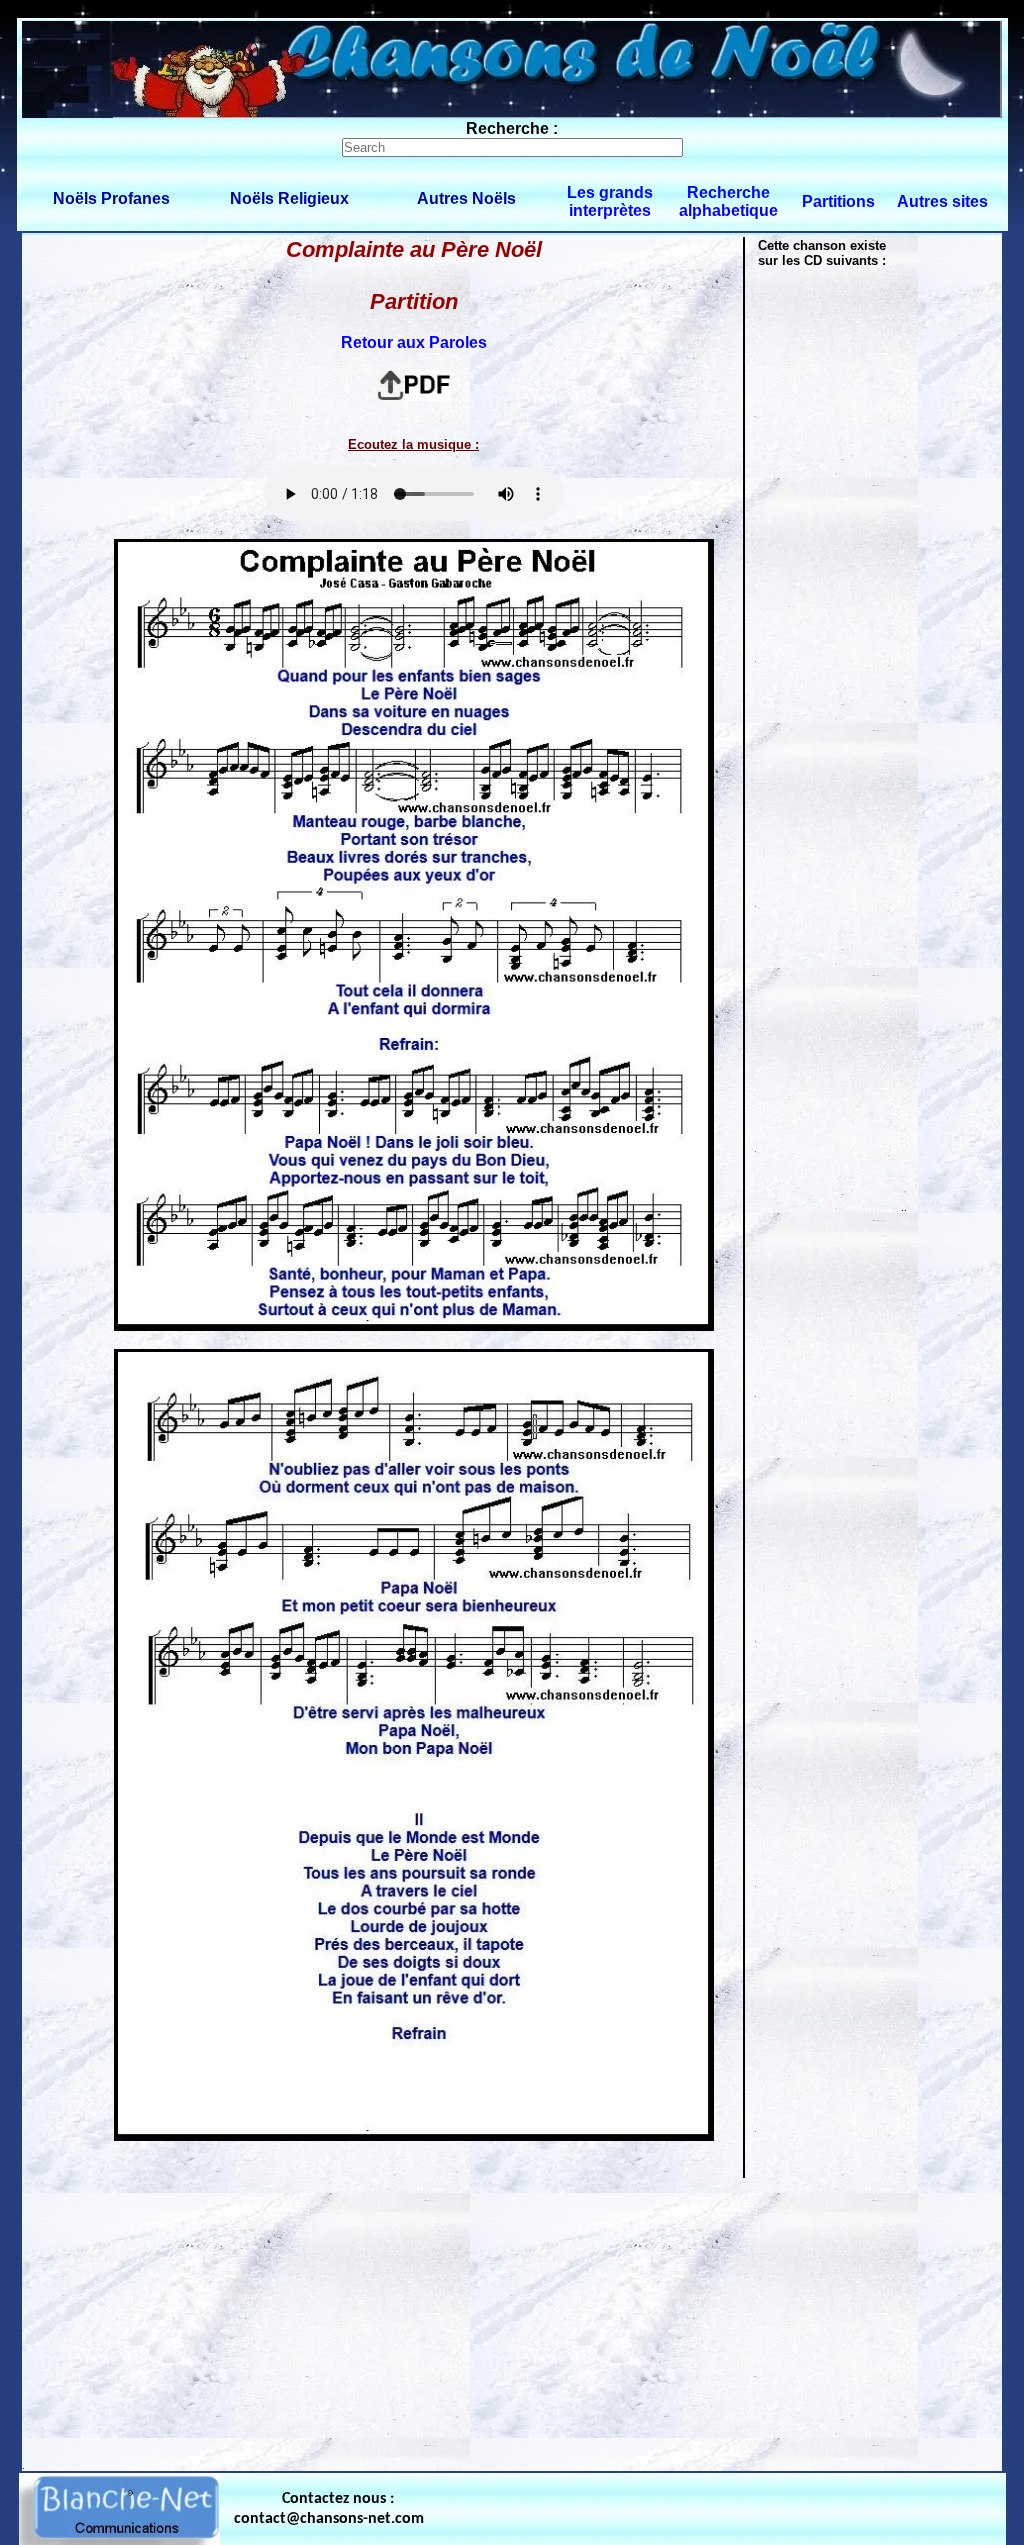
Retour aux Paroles (414, 342)
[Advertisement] (512, 2320)
